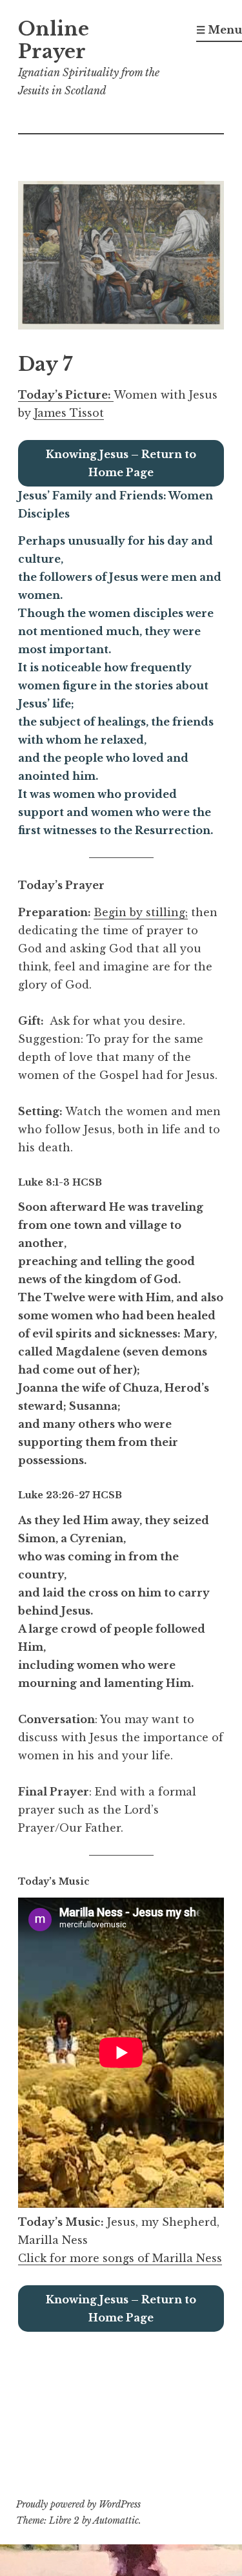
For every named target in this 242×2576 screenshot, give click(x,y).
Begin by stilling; (141, 912)
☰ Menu (219, 30)
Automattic (116, 2520)
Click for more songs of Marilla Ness (120, 2258)
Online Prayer (54, 40)
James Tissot (69, 413)
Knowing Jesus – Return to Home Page (121, 463)
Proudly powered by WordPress (78, 2504)
